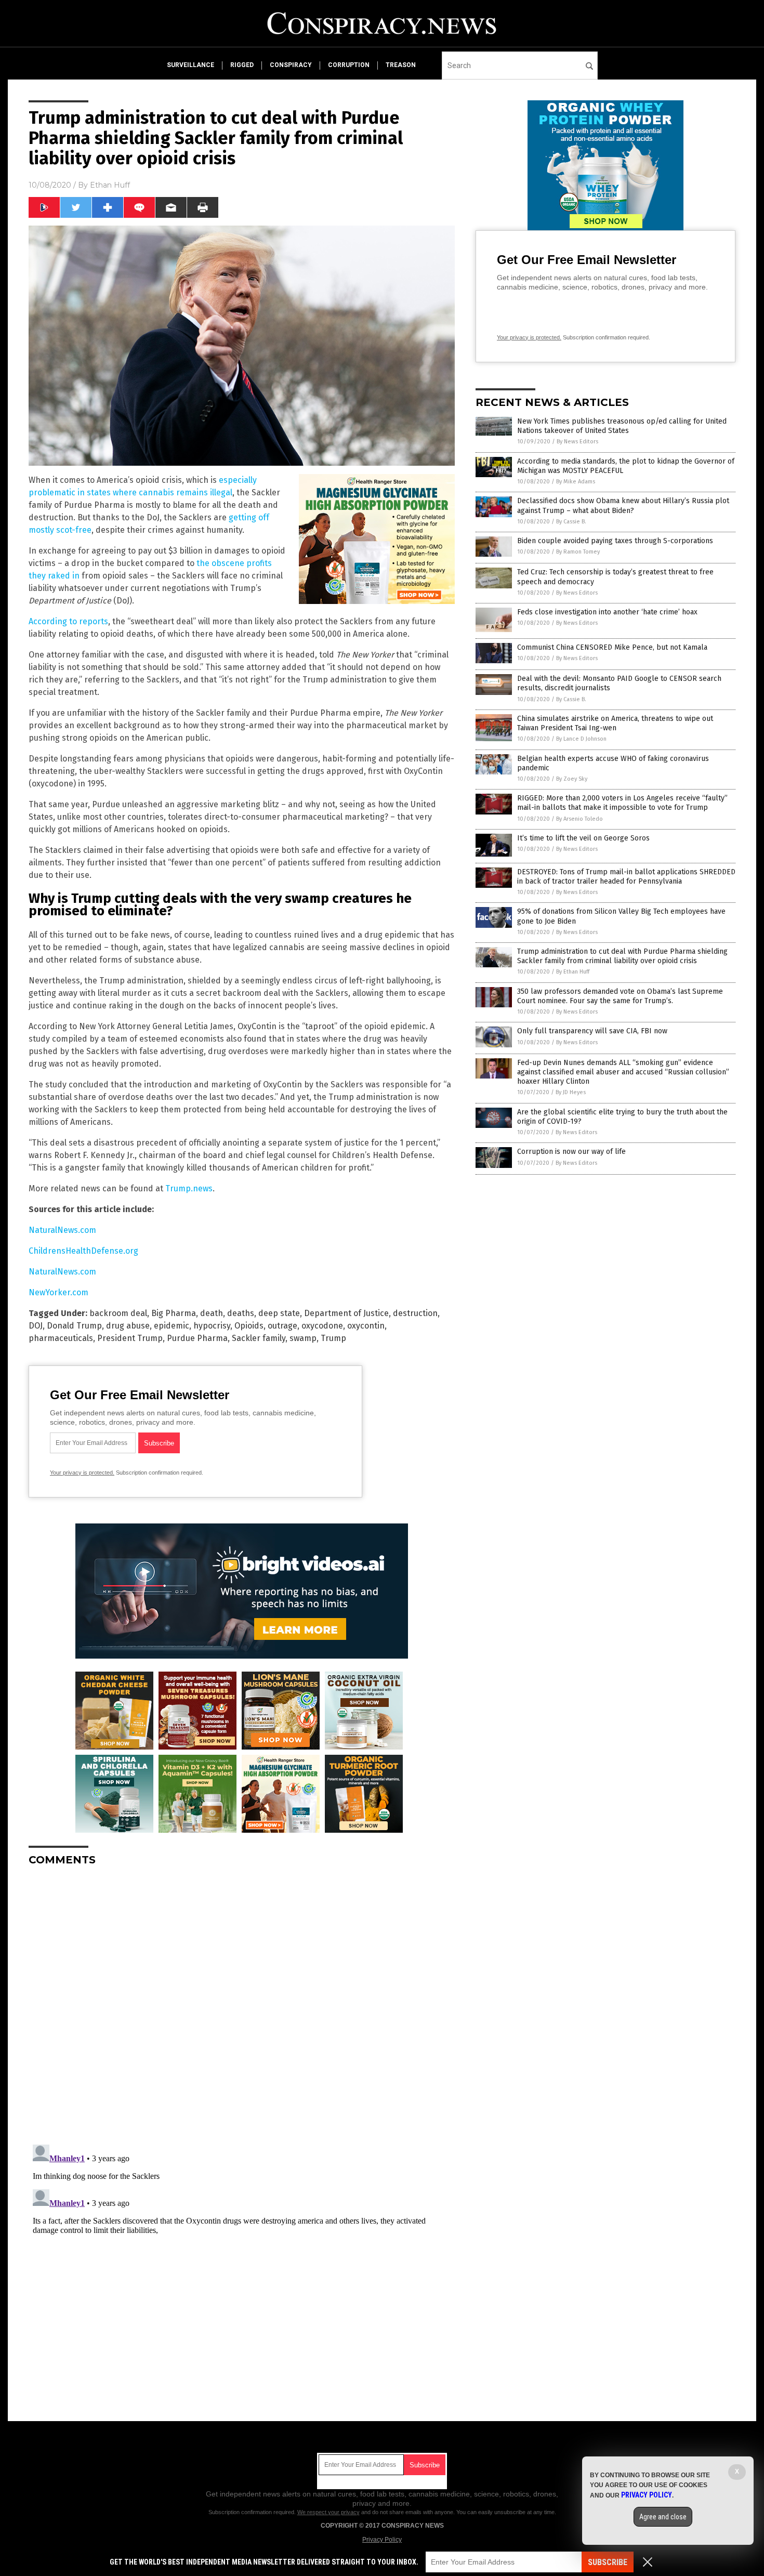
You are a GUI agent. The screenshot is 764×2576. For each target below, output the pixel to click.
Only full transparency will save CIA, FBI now (592, 1031)
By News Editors (577, 442)
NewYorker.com (58, 1292)
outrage (282, 1326)
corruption (349, 65)
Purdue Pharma (197, 1338)
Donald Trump (74, 1326)
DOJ (36, 1326)
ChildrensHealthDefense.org (83, 1251)
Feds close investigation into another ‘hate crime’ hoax (607, 612)
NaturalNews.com (62, 1230)
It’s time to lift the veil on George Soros (583, 838)
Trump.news (189, 1188)
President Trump (130, 1338)
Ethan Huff (110, 185)
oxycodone (322, 1326)
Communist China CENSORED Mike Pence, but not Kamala (612, 647)
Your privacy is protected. (82, 1473)
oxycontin (366, 1326)
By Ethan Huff (573, 972)
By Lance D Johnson (581, 739)
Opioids (249, 1326)
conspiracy (291, 65)
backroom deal (118, 1313)
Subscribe (608, 2562)
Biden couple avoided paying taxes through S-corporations (615, 541)
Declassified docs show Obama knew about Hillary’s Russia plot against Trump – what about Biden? (623, 505)
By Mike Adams (576, 482)
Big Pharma (174, 1313)
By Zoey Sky (572, 779)
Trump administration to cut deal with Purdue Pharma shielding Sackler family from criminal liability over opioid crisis (622, 956)
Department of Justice (346, 1313)
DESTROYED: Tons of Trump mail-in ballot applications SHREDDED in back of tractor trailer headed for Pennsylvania (626, 877)
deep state (279, 1313)
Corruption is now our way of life (571, 1152)
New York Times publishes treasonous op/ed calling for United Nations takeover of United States (622, 426)
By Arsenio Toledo (579, 819)
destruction (415, 1313)
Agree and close (663, 2517)
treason (401, 65)
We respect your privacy (328, 2512)
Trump (333, 1338)
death (212, 1313)
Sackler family (259, 1338)
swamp (303, 1338)
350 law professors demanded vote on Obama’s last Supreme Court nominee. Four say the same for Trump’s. (620, 996)
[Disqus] (242, 2004)
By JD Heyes (571, 1092)
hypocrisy (212, 1326)
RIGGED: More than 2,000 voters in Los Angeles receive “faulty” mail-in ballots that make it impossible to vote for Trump (622, 803)
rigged (242, 65)
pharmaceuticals (61, 1338)
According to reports (68, 621)
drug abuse (128, 1326)
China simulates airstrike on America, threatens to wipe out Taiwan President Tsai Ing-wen (615, 723)
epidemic (172, 1326)
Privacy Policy (382, 2540)
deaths (241, 1313)
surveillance (190, 65)
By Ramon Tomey (578, 552)
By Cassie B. (571, 522)
